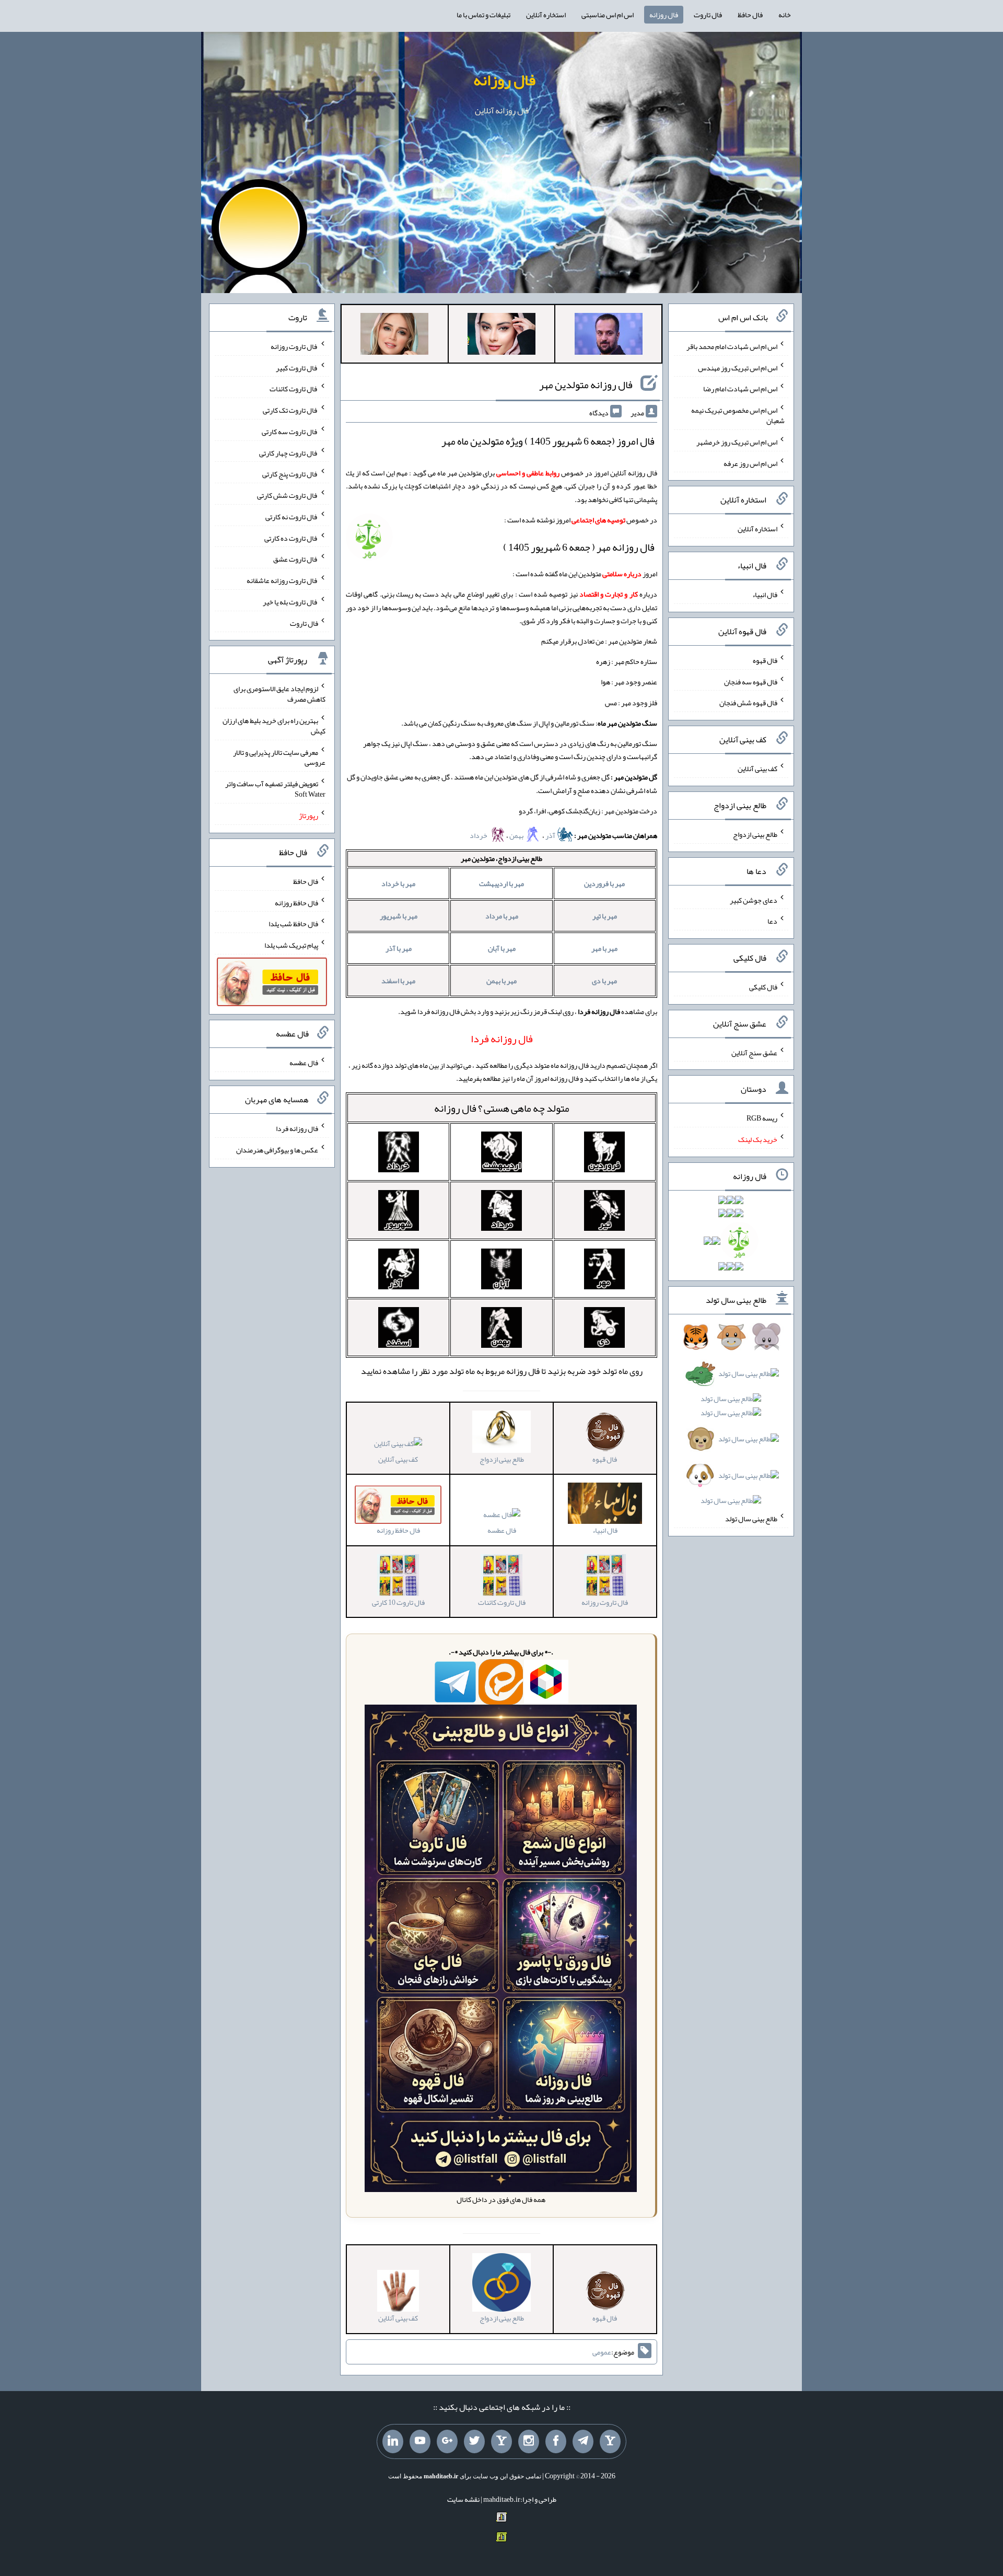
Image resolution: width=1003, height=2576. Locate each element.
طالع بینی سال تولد (751, 1519)
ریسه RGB (762, 1118)
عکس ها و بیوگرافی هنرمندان (277, 1150)
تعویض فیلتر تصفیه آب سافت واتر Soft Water (275, 789)
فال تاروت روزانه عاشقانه (282, 580)
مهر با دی (604, 981)
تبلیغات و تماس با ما (483, 15)
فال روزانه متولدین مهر (586, 384)
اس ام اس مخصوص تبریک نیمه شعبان (738, 415)
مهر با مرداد (502, 916)
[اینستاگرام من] (529, 2442)
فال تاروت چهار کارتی (289, 452)
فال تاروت (708, 15)
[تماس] (501, 2442)
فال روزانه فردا (297, 1128)
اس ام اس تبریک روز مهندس (738, 367)
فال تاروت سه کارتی (290, 432)
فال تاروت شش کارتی (288, 495)
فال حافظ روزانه (296, 902)
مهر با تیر (605, 916)
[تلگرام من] (583, 2442)
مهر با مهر (604, 948)
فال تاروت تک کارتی (290, 410)
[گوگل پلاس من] (447, 2442)
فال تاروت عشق (296, 559)
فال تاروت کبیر (297, 367)
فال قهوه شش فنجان (748, 703)
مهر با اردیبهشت (501, 883)
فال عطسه (502, 1530)
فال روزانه (664, 15)
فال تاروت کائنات (294, 389)
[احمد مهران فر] (609, 336)
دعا (772, 921)
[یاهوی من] (610, 2442)
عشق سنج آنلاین (754, 1052)
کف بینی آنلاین (398, 1459)
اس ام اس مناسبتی (608, 15)
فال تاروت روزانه (294, 346)
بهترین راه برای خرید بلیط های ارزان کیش (274, 726)
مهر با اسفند (398, 981)
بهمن (517, 835)
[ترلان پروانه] (501, 336)
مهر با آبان (502, 948)
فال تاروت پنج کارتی (290, 474)
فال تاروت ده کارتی (291, 538)
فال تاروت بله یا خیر (290, 602)
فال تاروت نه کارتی (292, 517)
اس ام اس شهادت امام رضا (740, 389)
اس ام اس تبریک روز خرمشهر (737, 442)
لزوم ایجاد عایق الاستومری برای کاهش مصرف (279, 694)
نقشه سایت (463, 2499)
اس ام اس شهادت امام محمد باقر (732, 346)
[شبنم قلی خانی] (394, 336)
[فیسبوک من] (556, 2442)
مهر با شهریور (399, 916)
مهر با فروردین (604, 883)
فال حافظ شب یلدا (293, 924)
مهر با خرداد (398, 883)
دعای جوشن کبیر (754, 900)
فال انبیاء (765, 595)
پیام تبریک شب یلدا (291, 945)
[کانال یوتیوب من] (420, 2442)
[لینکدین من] (393, 2442)
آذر (551, 835)
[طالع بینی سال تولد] (731, 1422)
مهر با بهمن (501, 981)
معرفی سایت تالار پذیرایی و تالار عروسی (279, 757)
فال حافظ (750, 15)
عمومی (602, 2352)
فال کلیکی (763, 987)
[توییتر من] (474, 2442)
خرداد (479, 835)
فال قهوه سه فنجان (751, 681)
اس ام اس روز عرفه (750, 463)
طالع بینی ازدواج (755, 834)
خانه (785, 15)
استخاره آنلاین (546, 15)
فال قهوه (765, 660)
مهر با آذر (399, 948)
